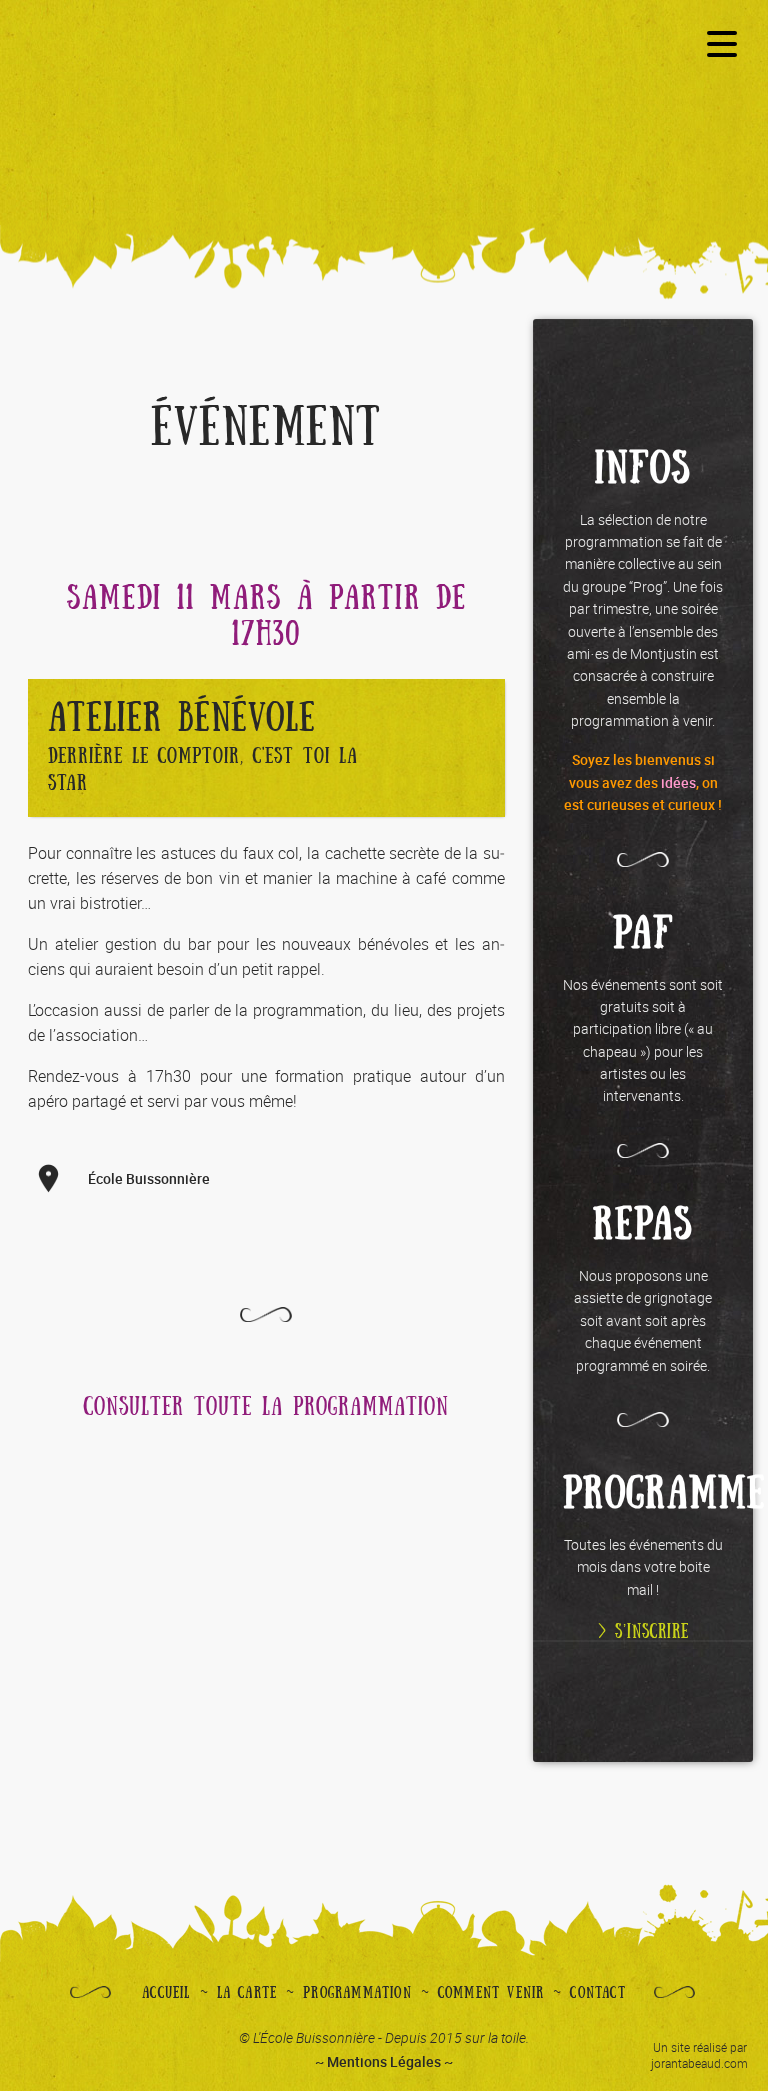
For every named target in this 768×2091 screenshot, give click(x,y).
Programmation (357, 1993)
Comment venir (491, 1993)
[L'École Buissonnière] (383, 112)
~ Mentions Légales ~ (384, 2061)
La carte (247, 1993)
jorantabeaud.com (699, 2063)
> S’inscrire (643, 1632)
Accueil (166, 1993)
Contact (597, 1993)
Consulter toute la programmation (266, 1407)
